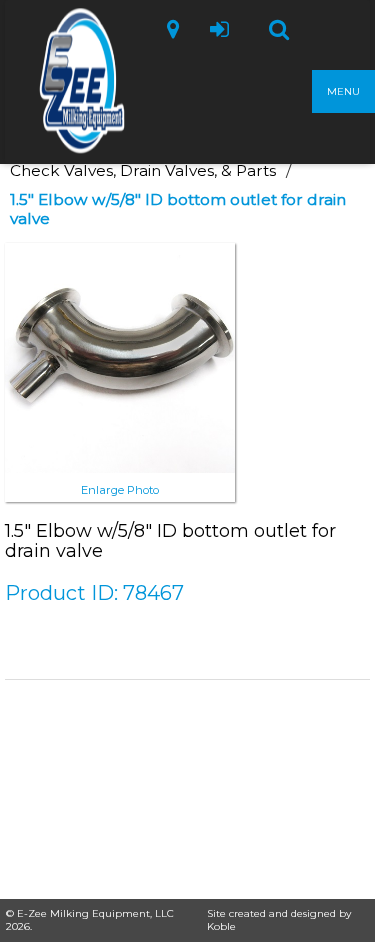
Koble (221, 926)
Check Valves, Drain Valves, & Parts (143, 170)
